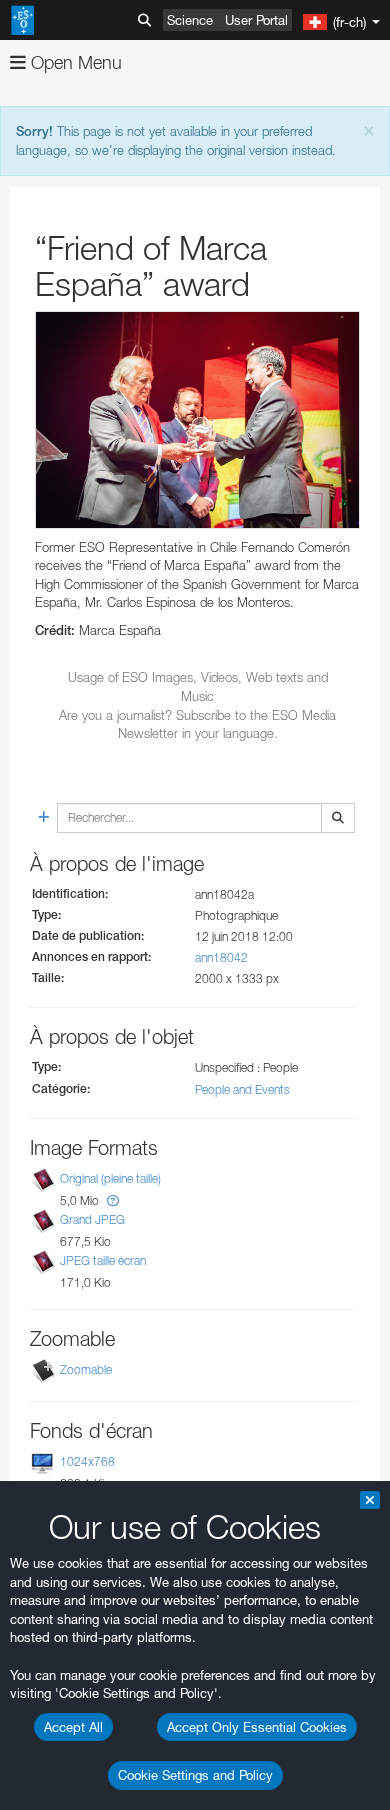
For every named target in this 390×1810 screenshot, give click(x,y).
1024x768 (87, 1461)
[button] (113, 1200)
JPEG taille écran (103, 1260)
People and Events (242, 1089)
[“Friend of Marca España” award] (197, 419)
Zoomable (86, 1369)
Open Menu (74, 62)
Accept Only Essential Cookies (257, 1727)
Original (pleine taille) (110, 1178)
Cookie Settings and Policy (195, 1775)
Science (190, 20)
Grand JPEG (92, 1219)
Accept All (73, 1727)
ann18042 (221, 957)
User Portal (256, 20)
